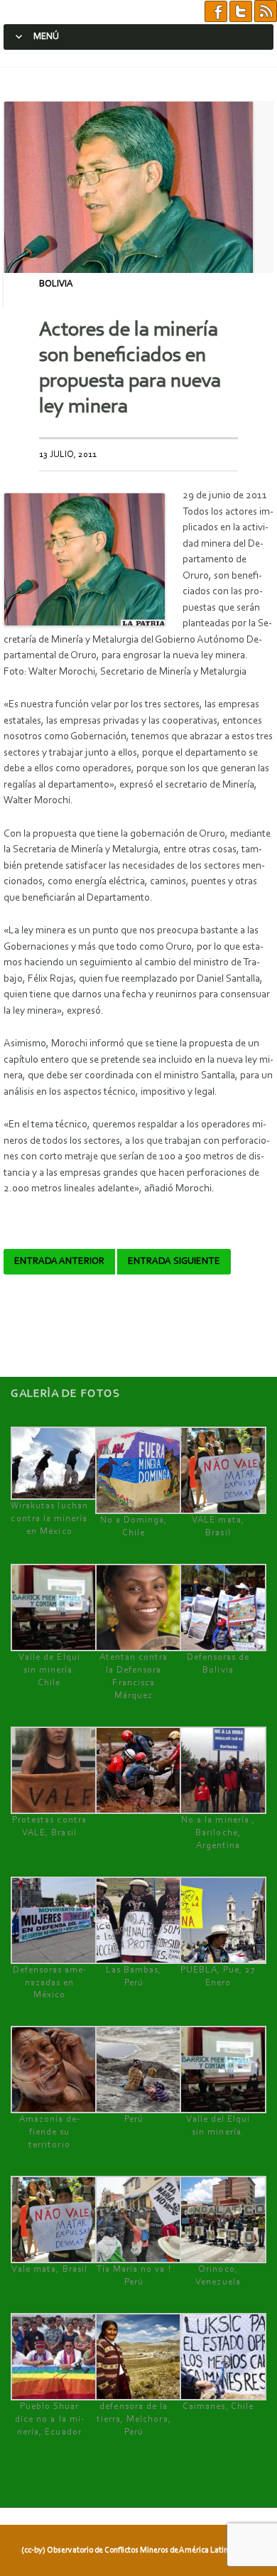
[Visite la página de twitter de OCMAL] (241, 12)
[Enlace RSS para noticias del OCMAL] (266, 12)
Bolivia (56, 284)
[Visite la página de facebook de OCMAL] (216, 12)
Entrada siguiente (174, 1262)
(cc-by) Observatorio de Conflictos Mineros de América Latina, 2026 (137, 2550)
